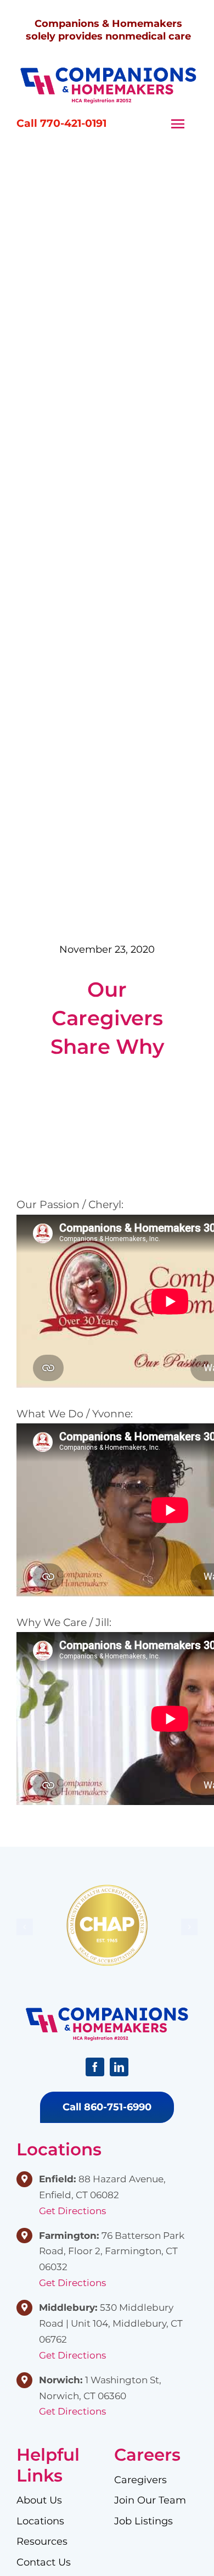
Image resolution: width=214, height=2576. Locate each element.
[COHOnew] (108, 72)
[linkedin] (119, 2067)
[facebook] (95, 2067)
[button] (25, 1927)
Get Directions (72, 2211)
